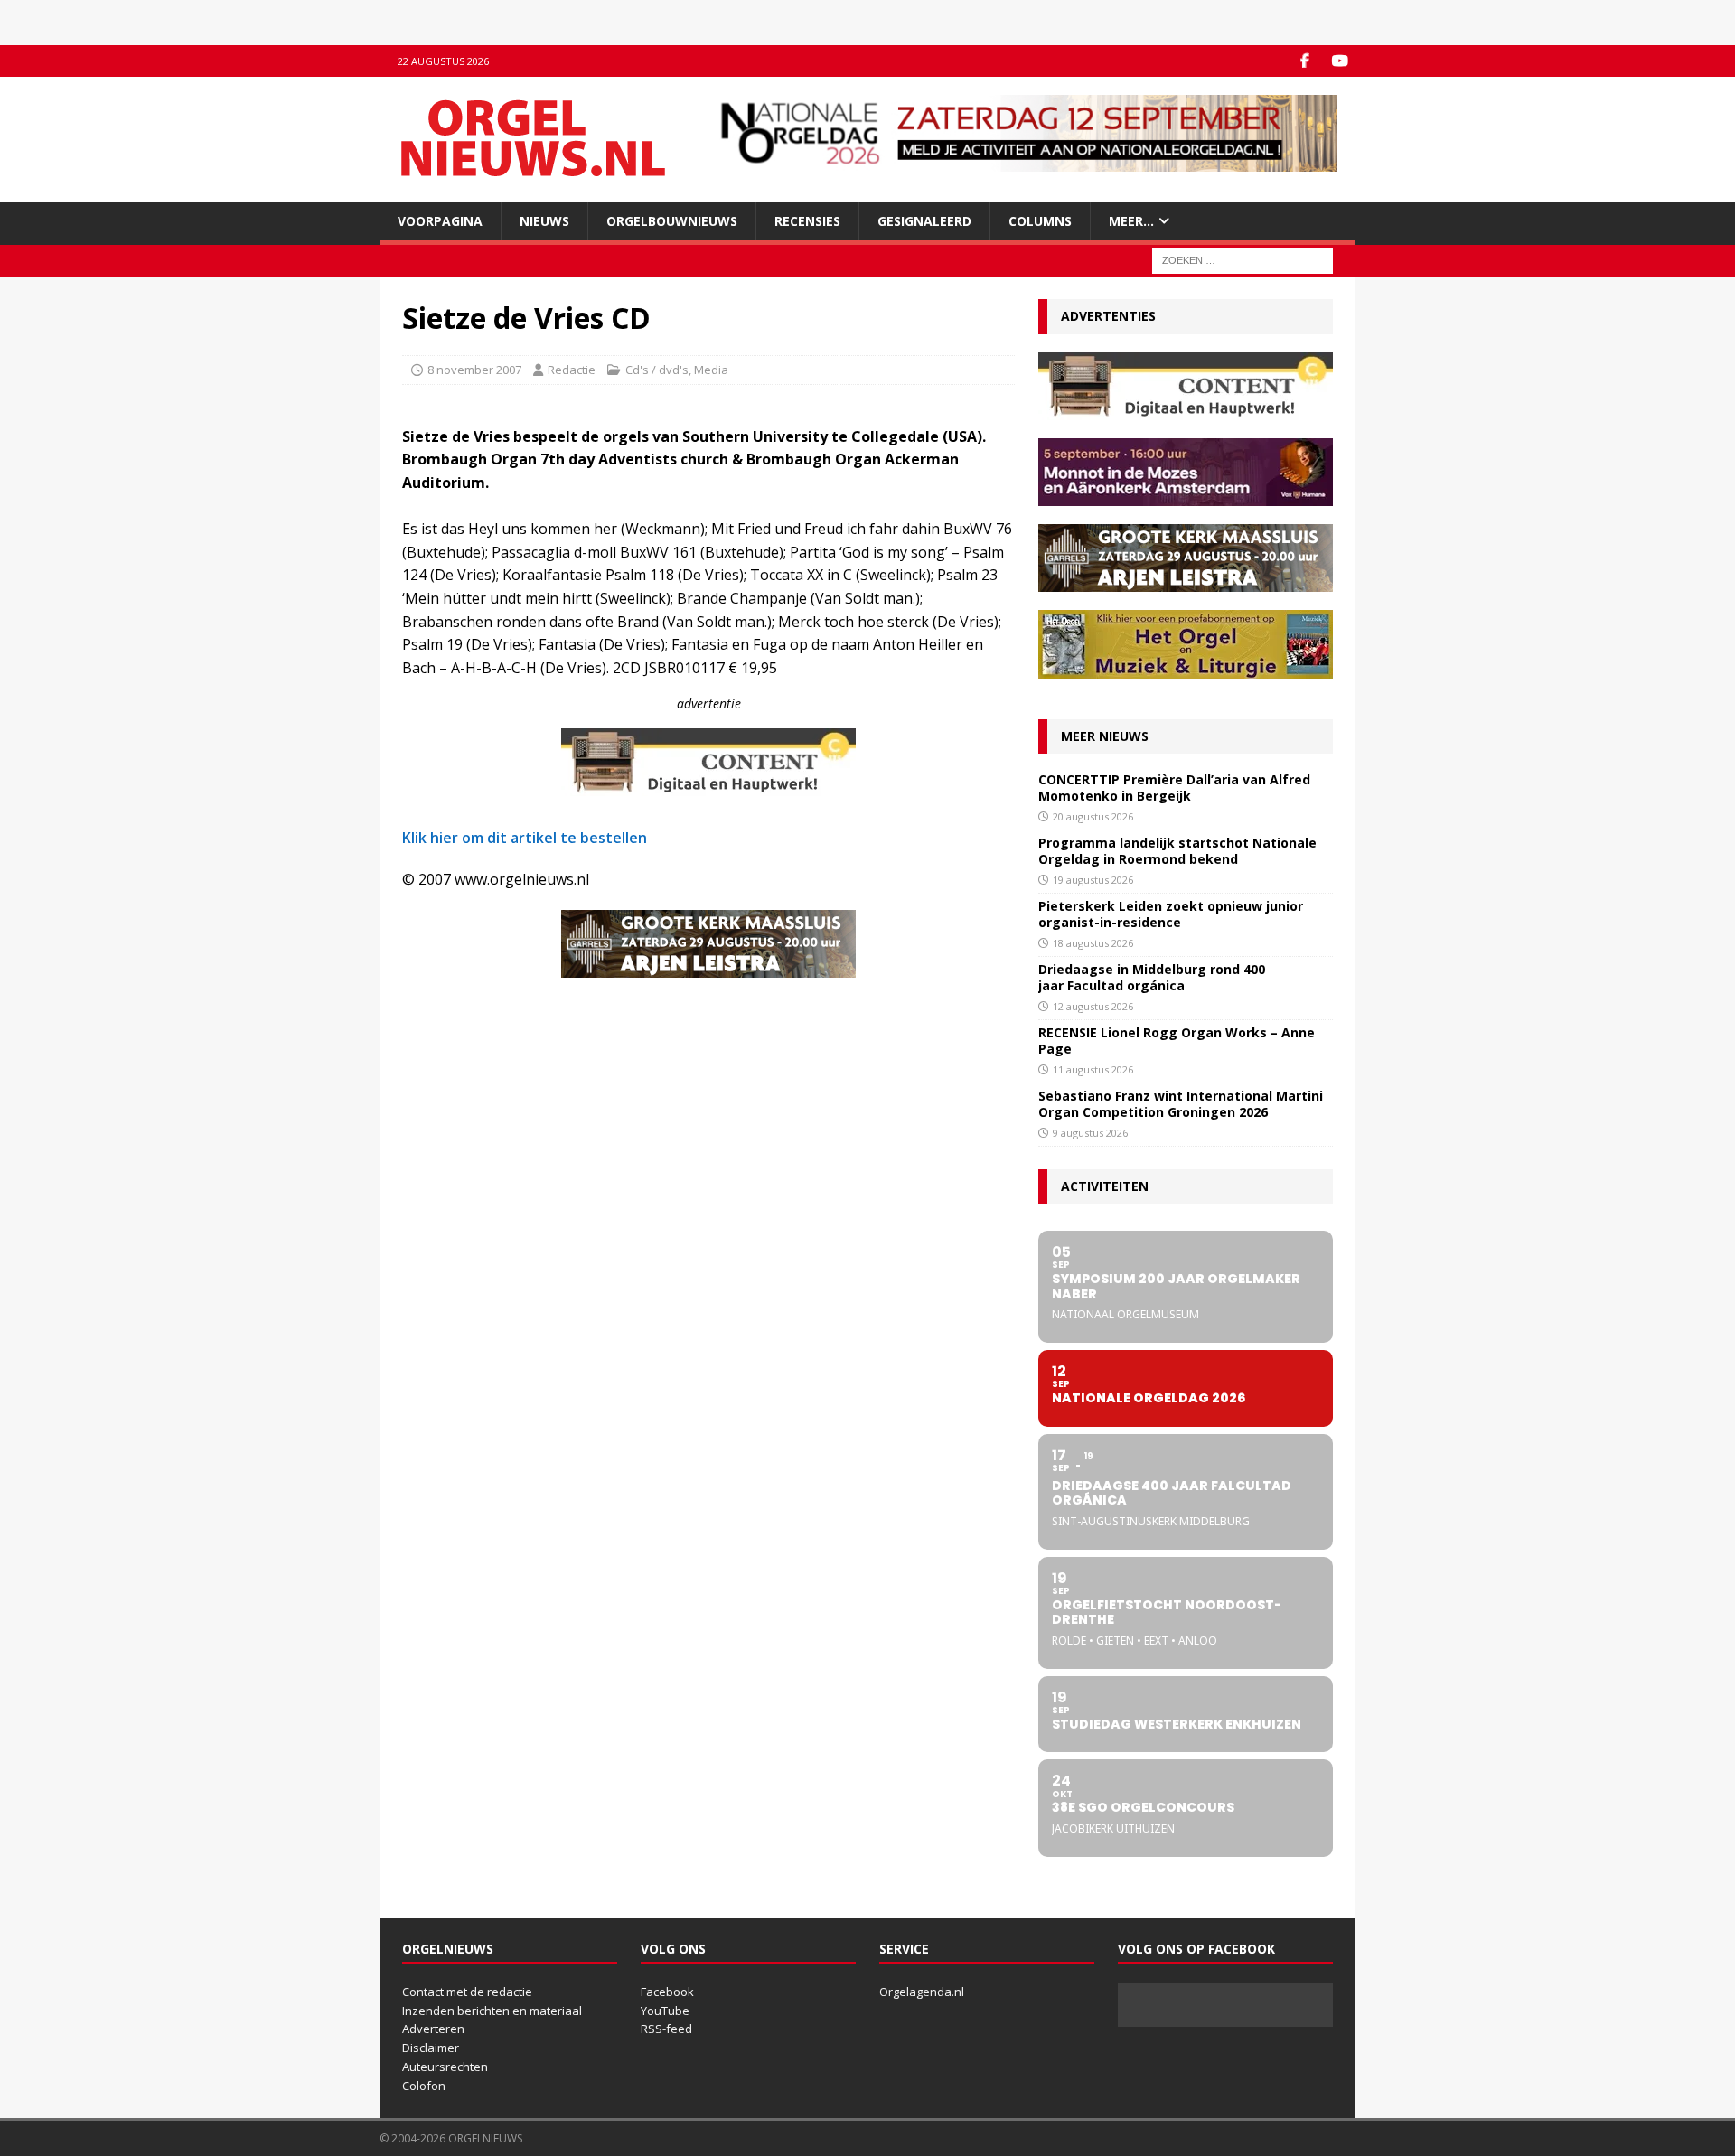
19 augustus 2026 (1093, 880)
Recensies (807, 221)
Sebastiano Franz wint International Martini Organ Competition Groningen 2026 (1181, 1104)
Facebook (667, 1992)
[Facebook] (1304, 61)
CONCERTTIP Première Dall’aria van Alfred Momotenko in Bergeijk (1174, 787)
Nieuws (544, 221)
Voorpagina (440, 221)
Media (711, 370)
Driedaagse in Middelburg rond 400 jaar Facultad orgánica (1152, 977)
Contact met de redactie (467, 1992)
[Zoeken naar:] (1243, 260)
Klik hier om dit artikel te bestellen (525, 838)
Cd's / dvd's (657, 370)
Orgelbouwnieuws (672, 221)
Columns (1040, 221)
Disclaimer (431, 2048)
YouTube (665, 2011)
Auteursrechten (445, 2067)
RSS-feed (666, 2029)
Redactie (572, 370)
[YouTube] (1340, 61)
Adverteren (433, 2029)
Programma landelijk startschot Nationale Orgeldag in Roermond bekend (1177, 851)
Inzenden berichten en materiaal (492, 2011)
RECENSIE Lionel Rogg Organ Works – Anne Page (1177, 1041)
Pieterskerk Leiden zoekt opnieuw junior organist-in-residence (1171, 914)
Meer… (1131, 221)
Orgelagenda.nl (922, 1992)
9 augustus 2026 (1090, 1133)
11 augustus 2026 (1093, 1069)
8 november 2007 (474, 370)
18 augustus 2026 (1093, 943)
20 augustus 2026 (1093, 816)
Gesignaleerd (924, 221)
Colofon (424, 2086)
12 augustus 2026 (1093, 1006)
